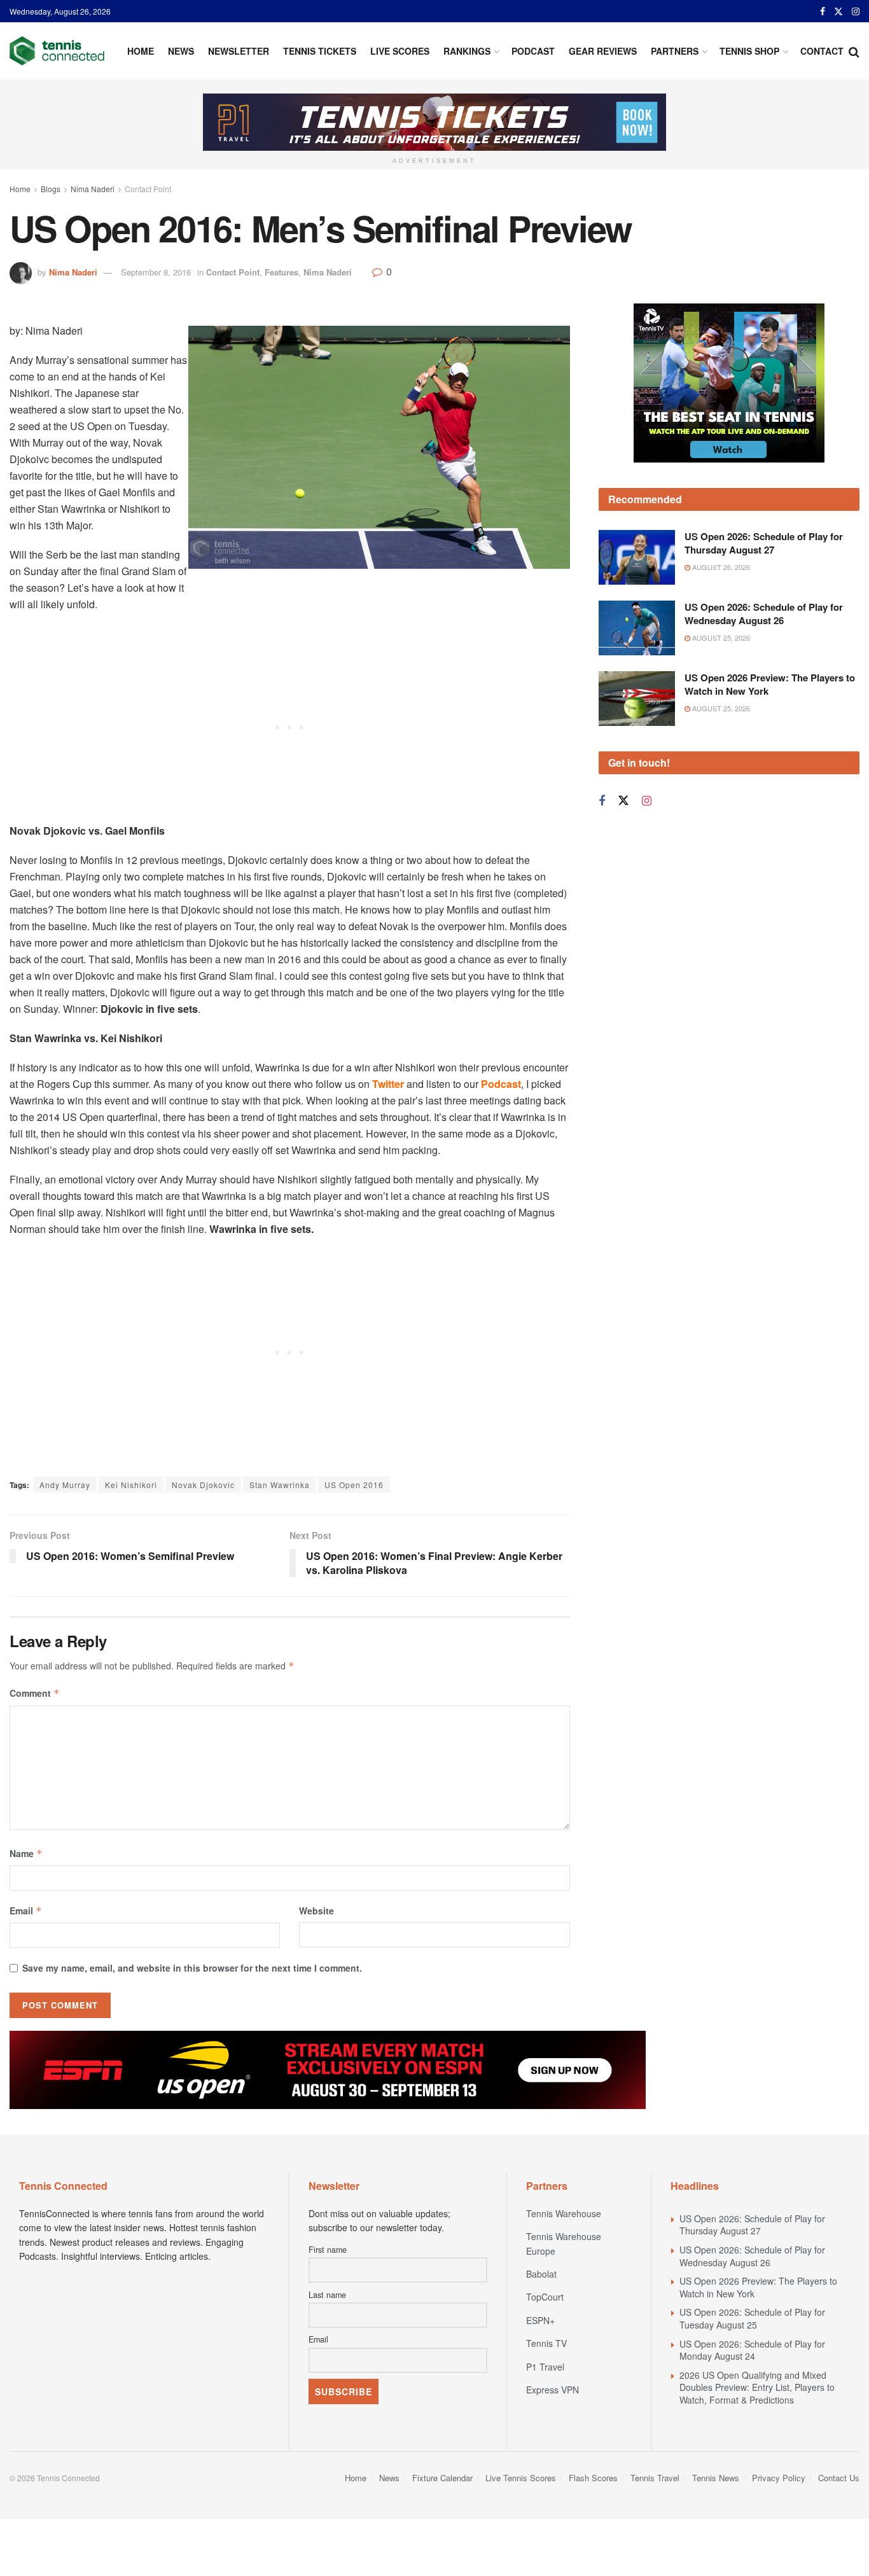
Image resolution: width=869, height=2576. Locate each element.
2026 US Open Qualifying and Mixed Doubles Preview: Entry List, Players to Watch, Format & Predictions (757, 2387)
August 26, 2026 (720, 567)
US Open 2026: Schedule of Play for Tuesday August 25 (752, 2318)
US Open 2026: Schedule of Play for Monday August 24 (752, 2350)
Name (26, 1853)
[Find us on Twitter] (838, 11)
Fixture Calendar (442, 2478)
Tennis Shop (749, 51)
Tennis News (716, 2478)
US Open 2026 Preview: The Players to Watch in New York (770, 684)
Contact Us (839, 2478)
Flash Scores (593, 2478)
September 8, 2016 (156, 272)
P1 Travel (545, 2367)
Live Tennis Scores (521, 2478)
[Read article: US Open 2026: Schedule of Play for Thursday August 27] (637, 557)
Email (26, 1911)
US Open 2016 (354, 1485)
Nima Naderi (93, 189)
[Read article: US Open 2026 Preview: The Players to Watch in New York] (637, 699)
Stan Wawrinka (280, 1485)
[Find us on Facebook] (823, 11)
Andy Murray (65, 1485)
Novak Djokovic (203, 1485)
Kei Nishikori (131, 1485)
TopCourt (545, 2297)
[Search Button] (854, 51)
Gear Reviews (603, 51)
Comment (35, 1693)
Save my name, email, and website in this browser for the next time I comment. (192, 1968)
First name (328, 2250)
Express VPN (553, 2390)
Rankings (467, 51)
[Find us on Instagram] (856, 11)
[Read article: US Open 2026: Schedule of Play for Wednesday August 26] (637, 628)
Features (282, 272)
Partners (675, 51)
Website (316, 1911)
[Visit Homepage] (57, 51)
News (181, 51)
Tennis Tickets (320, 51)
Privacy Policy (779, 2478)
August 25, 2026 (720, 637)
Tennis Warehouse (564, 2213)
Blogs (51, 189)
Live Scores (400, 51)
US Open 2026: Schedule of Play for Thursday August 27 (764, 543)
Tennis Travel (655, 2478)
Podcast (533, 51)
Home (141, 51)
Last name (327, 2295)
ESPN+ (540, 2320)
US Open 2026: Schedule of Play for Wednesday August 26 (764, 614)
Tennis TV (546, 2343)
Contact (822, 51)
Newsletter (239, 51)
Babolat (541, 2274)
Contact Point (148, 189)
